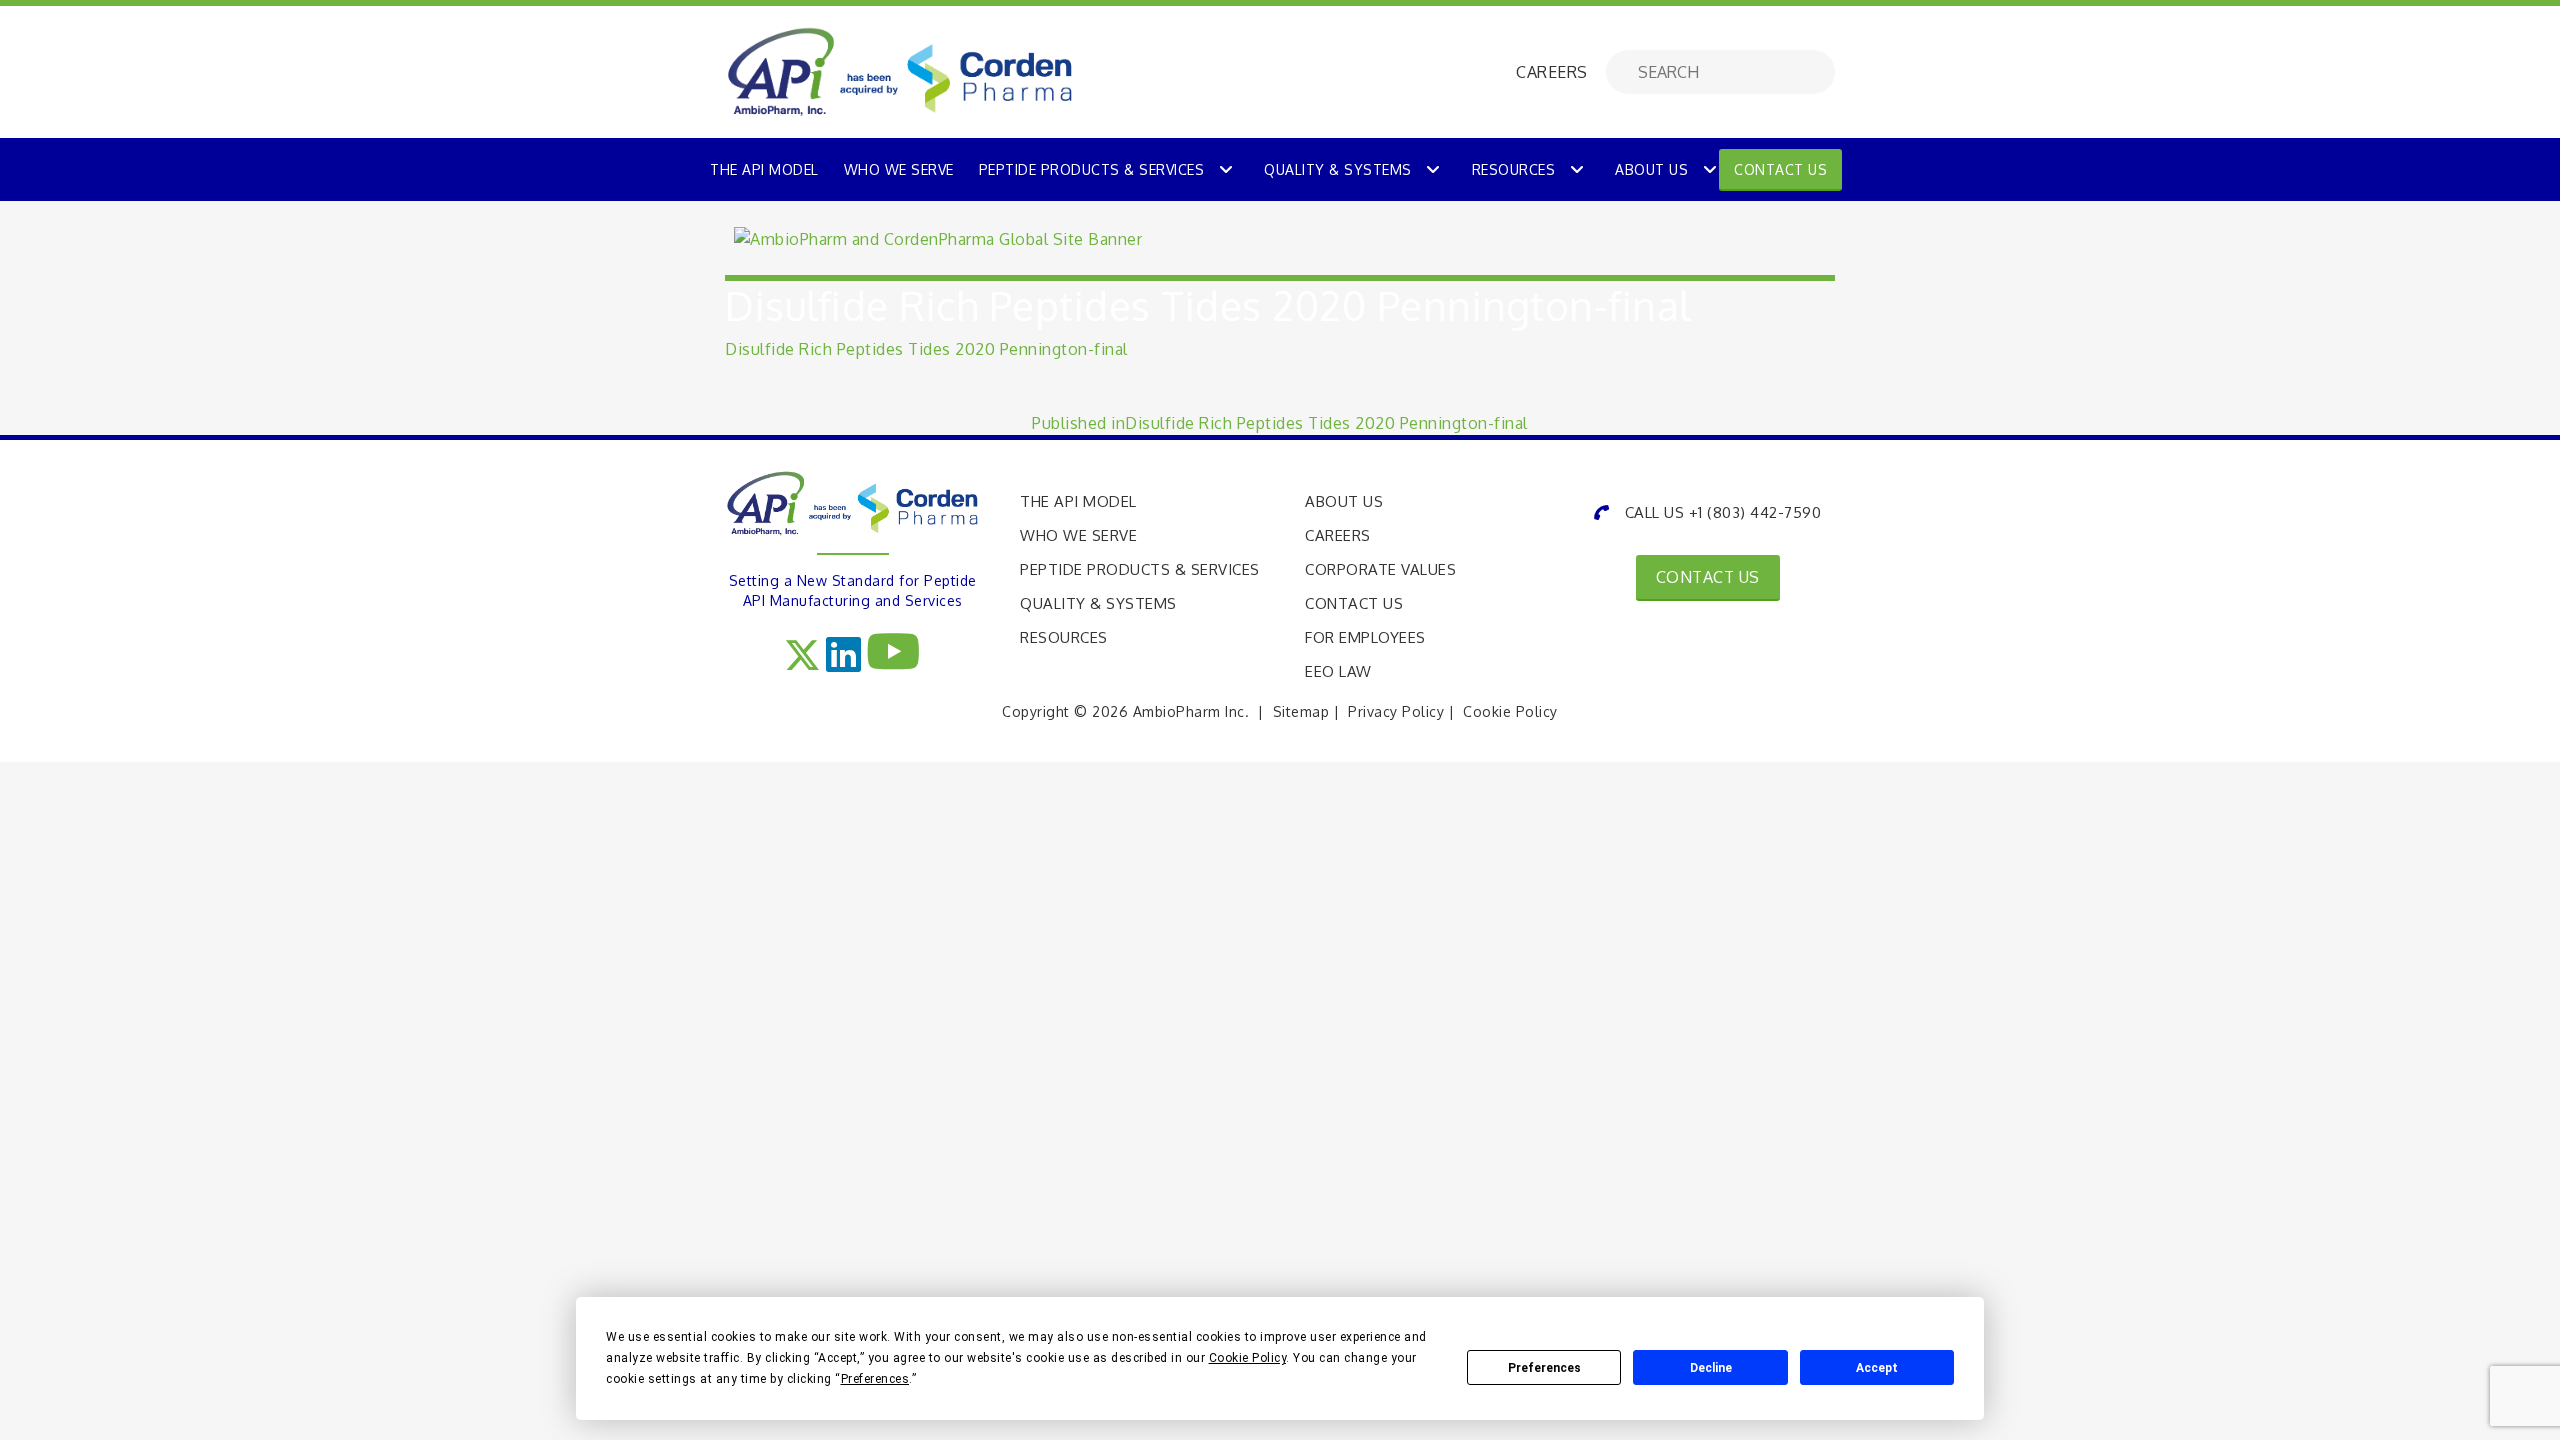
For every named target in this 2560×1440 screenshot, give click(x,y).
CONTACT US (1708, 577)
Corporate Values (1380, 569)
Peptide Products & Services (1140, 569)
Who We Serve (1078, 535)
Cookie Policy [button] (1248, 1358)
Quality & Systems (1338, 169)
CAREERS (1552, 72)
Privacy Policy (1396, 711)
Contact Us (1780, 169)
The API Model (1078, 501)
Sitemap (1301, 711)
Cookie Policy (1510, 711)
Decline (1711, 1368)
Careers (1338, 535)
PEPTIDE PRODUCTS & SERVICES (1092, 169)
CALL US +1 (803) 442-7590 (1723, 512)
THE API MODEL (764, 169)
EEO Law (1338, 671)
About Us (1651, 169)
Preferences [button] (875, 1379)
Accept (1877, 1368)
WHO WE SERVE (899, 169)
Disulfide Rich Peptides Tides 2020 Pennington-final (926, 349)
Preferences (1544, 1368)
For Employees (1365, 637)
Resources (1514, 169)
